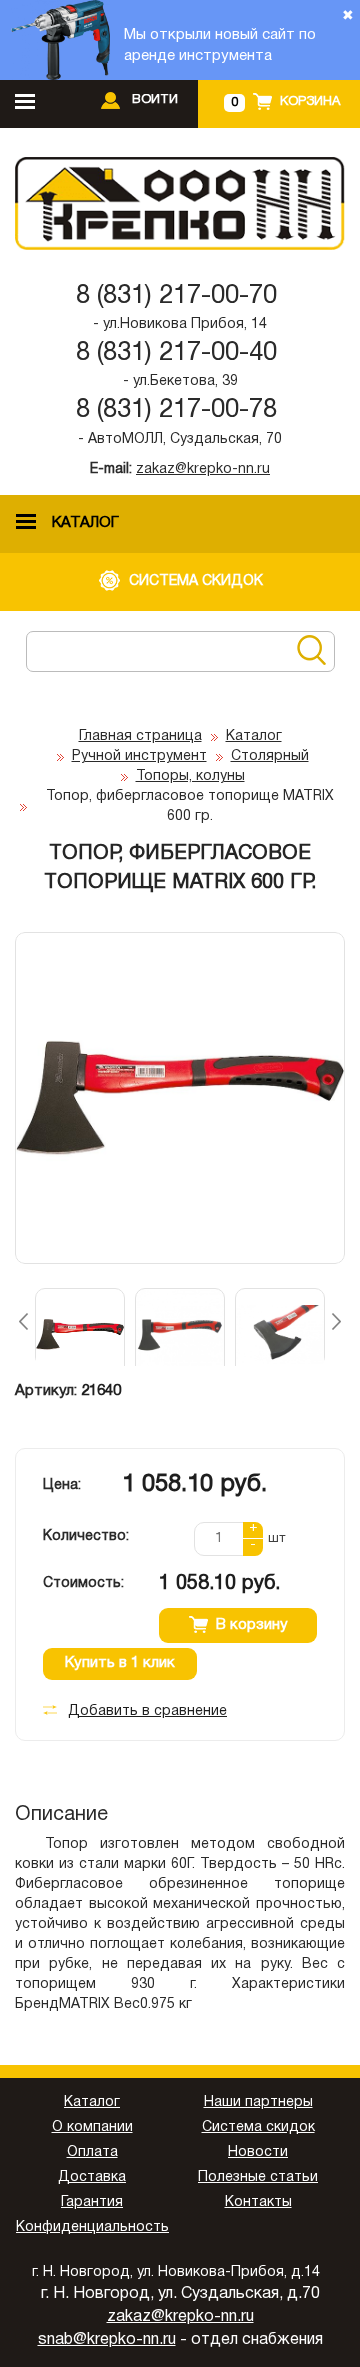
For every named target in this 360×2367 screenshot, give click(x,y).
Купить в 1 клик (120, 1663)
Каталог (254, 736)
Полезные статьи (258, 2177)
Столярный (270, 756)
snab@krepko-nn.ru (107, 2340)
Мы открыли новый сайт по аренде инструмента (220, 45)
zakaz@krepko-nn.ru (203, 469)
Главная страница (140, 736)
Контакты (258, 2202)
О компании (92, 2127)
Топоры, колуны (190, 776)
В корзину (252, 1625)
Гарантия (92, 2202)
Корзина (310, 102)
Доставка (92, 2177)
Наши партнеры (258, 2102)
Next (336, 1321)
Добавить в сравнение (147, 1711)
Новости (258, 2152)
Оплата (92, 2152)
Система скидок (258, 2127)
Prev (24, 1321)
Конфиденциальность (92, 2227)
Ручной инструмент (139, 756)
